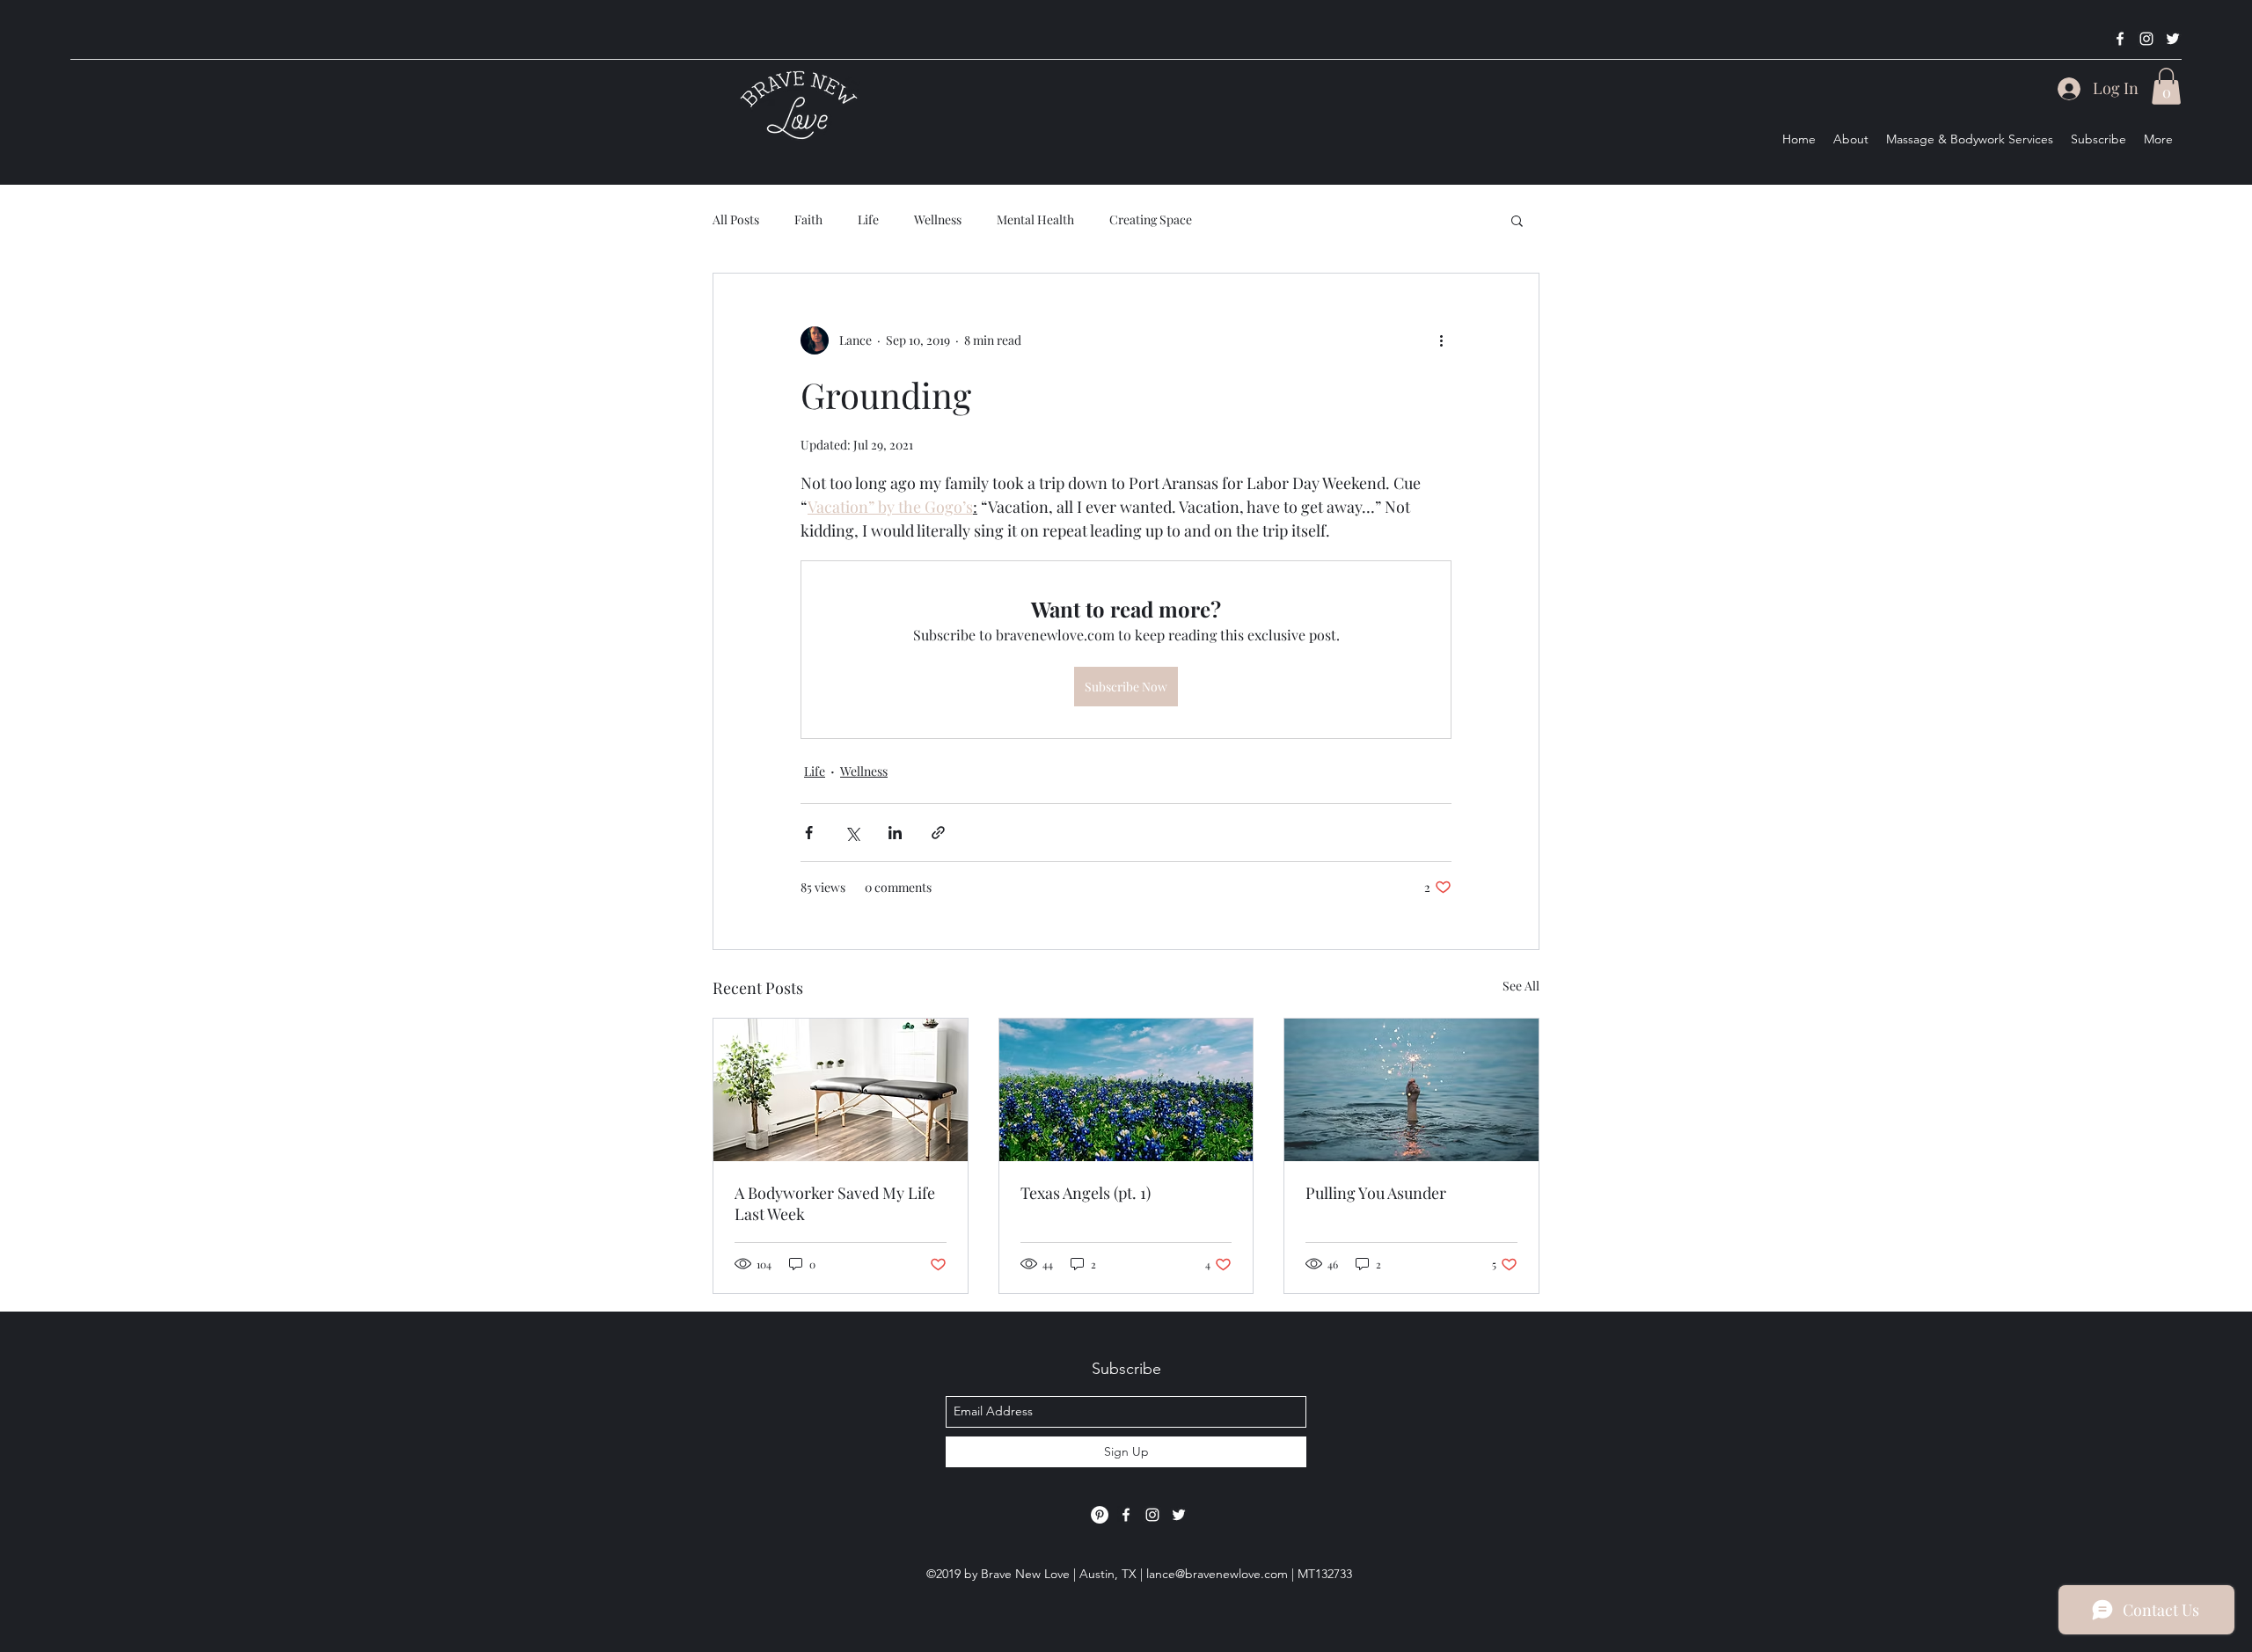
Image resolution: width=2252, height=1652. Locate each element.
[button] (2166, 86)
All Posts (736, 219)
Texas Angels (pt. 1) (1086, 1193)
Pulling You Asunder (1376, 1193)
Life (868, 219)
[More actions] (1441, 340)
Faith (808, 219)
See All (1521, 986)
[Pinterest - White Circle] (1100, 1515)
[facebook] (2120, 39)
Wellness (938, 219)
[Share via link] (938, 833)
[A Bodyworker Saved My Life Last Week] (841, 1090)
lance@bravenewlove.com (1217, 1574)
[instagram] (2146, 39)
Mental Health (1035, 219)
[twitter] (2173, 39)
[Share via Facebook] (809, 833)
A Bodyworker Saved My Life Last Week (835, 1203)
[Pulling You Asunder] (1411, 1090)
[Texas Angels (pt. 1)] (1126, 1090)
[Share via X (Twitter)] (852, 833)
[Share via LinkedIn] (895, 833)
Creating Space (1151, 219)
